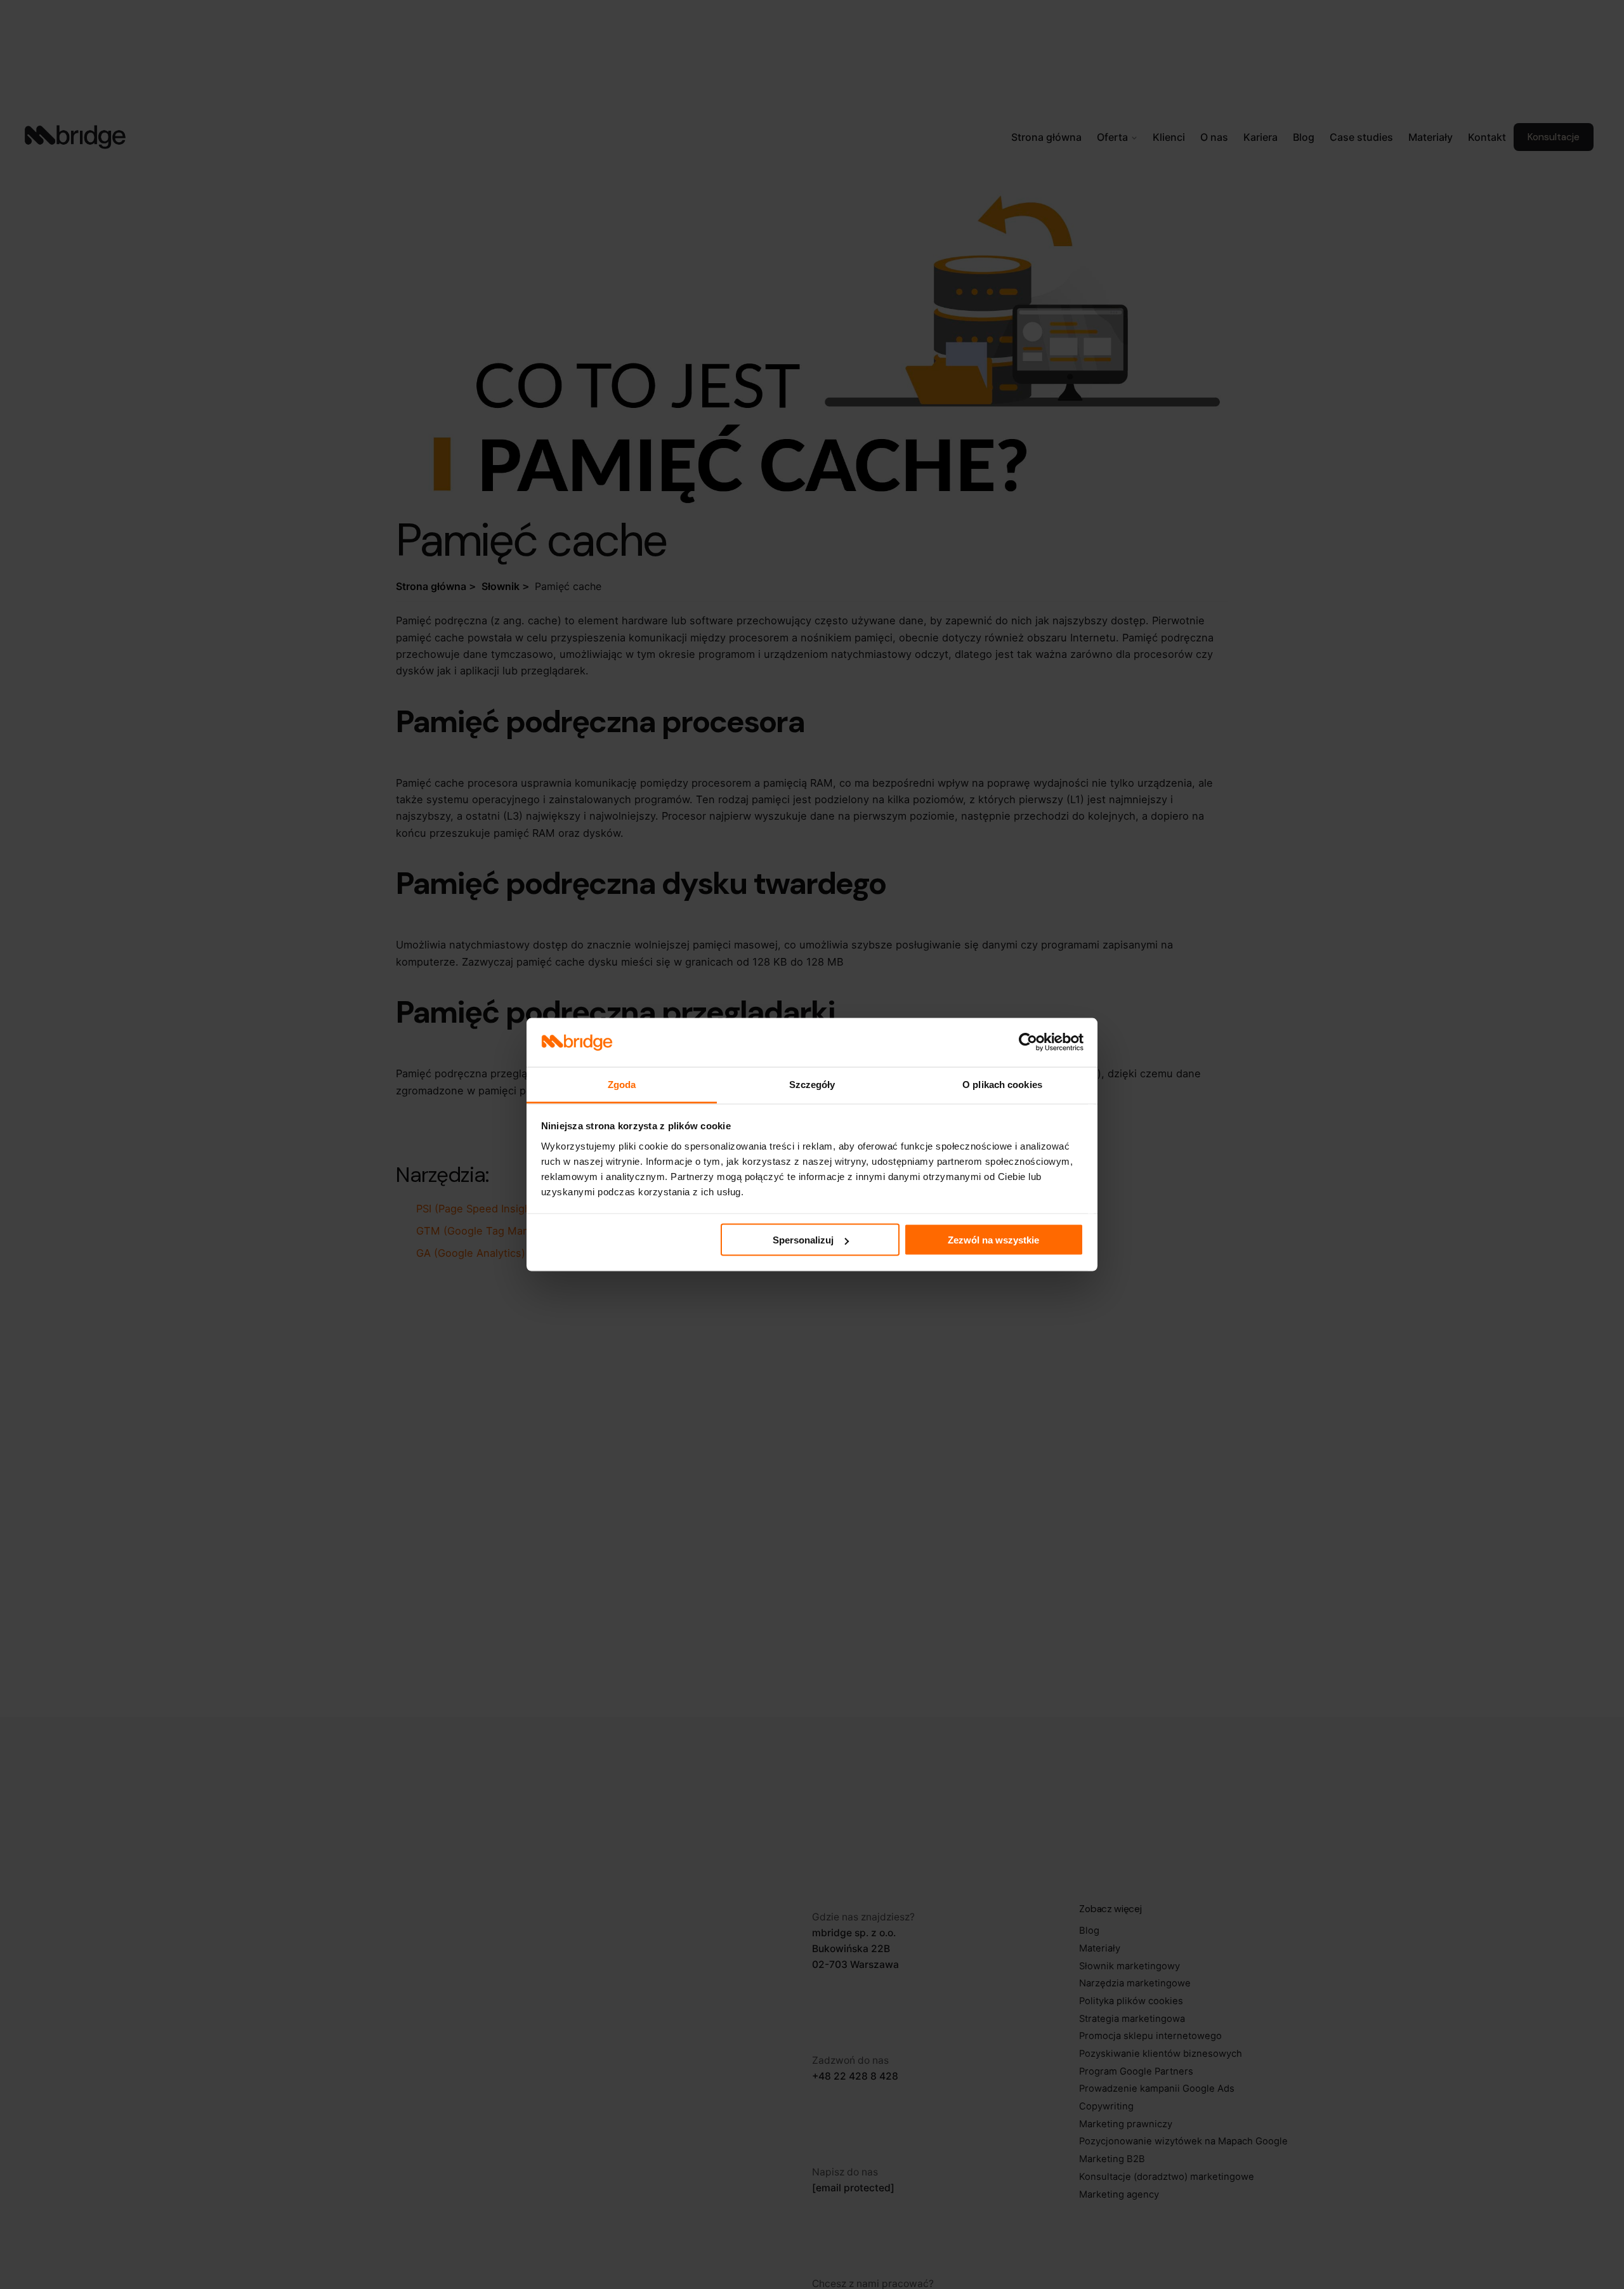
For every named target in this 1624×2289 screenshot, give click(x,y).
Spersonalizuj (803, 1240)
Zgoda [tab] (622, 1084)
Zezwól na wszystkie (993, 1240)
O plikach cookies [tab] (1002, 1084)
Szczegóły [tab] (812, 1084)
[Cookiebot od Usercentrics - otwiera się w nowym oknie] (1028, 1042)
